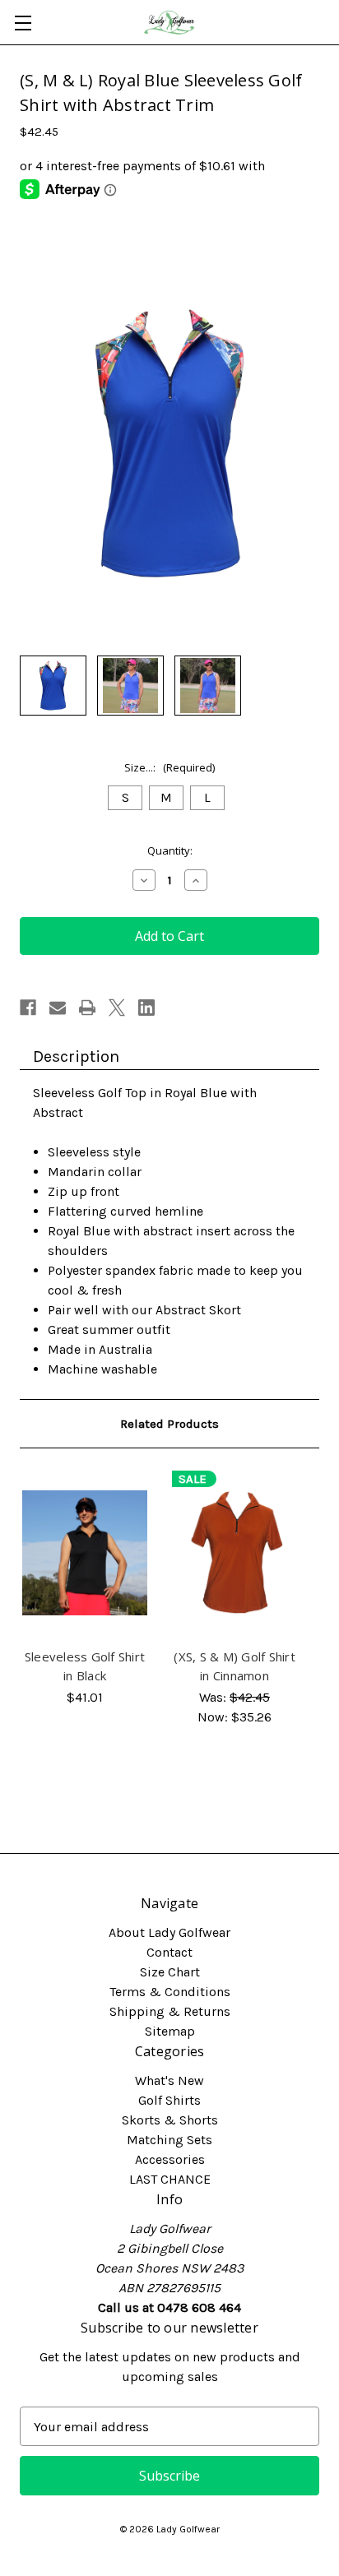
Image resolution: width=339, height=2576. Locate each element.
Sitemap (170, 2031)
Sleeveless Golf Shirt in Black (85, 1666)
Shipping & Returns (170, 2011)
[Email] (58, 1008)
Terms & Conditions (170, 1992)
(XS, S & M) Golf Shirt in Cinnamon (235, 1666)
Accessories (170, 2159)
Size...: (169, 767)
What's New (169, 2080)
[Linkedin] (146, 1008)
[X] (117, 1008)
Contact (169, 1952)
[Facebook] (28, 1008)
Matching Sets (169, 2140)
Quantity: (170, 850)
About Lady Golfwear (169, 1932)
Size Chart (170, 1972)
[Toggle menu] (23, 23)
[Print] (87, 1008)
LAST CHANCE (170, 2179)
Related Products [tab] (169, 1424)
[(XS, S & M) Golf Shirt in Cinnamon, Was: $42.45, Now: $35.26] (235, 1553)
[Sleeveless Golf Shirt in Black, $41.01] (85, 1553)
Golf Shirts (169, 2100)
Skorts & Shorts (170, 2120)
